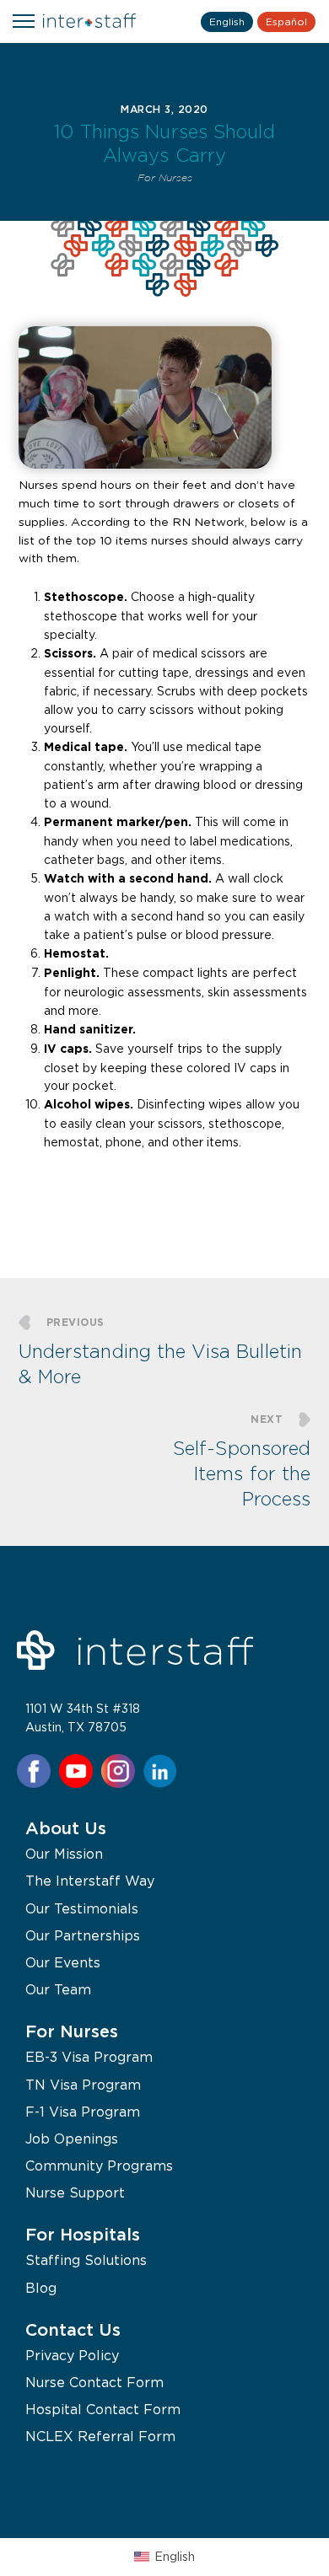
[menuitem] (164, 2557)
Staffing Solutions (86, 2260)
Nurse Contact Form (94, 2382)
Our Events (63, 1962)
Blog (41, 2288)
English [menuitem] (175, 2556)
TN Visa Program (83, 2085)
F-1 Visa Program (83, 2112)
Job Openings (72, 2139)
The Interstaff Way (90, 1881)
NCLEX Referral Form (100, 2436)
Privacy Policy (72, 2355)
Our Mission (64, 1854)
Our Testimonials (82, 1908)
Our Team (58, 1989)
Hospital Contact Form (103, 2409)
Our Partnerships (83, 1935)
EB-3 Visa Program (89, 2057)
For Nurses (165, 178)
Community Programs (99, 2165)
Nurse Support (75, 2192)
